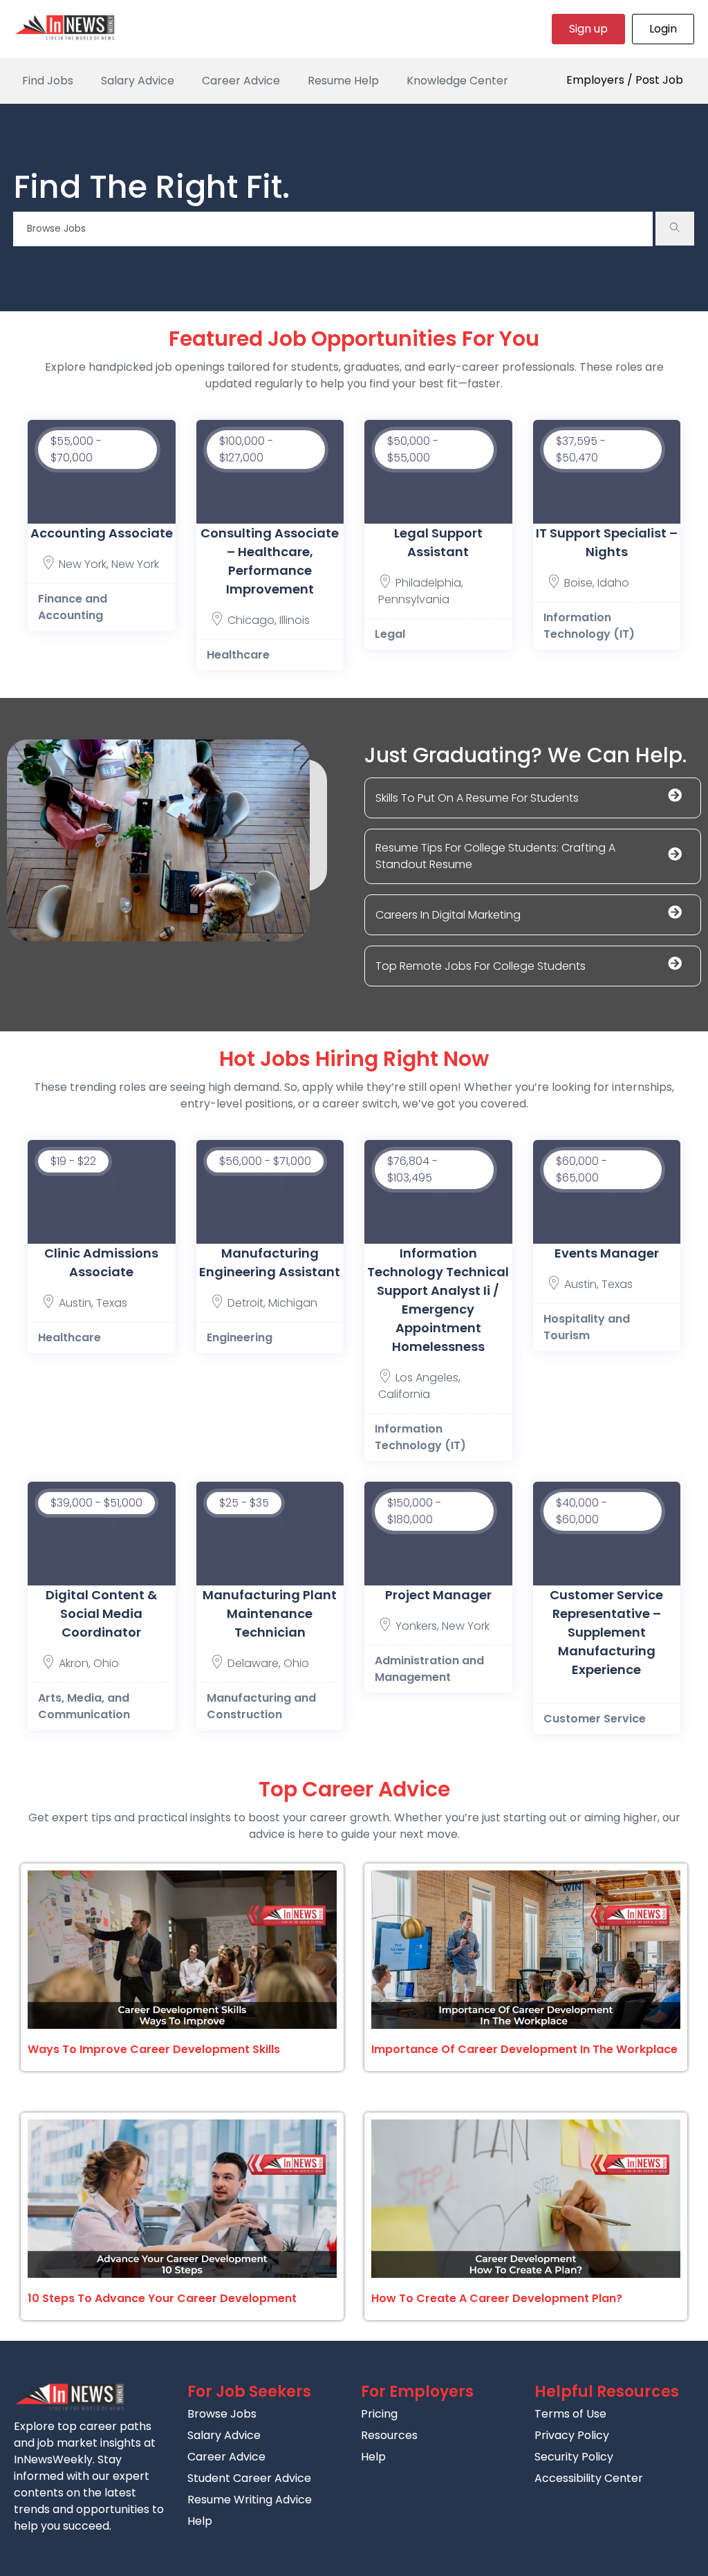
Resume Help (343, 81)
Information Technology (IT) (589, 626)
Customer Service (595, 1719)
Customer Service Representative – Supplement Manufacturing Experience (606, 1632)
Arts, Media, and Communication (84, 1706)
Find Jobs (48, 81)
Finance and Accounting (73, 607)
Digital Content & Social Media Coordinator (101, 1613)
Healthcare (238, 655)
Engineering (240, 1337)
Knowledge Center (457, 81)
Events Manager (607, 1253)
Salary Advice (138, 81)
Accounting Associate (102, 533)
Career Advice (241, 81)
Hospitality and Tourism (587, 1327)
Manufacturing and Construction (261, 1706)
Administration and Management (429, 1669)
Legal (390, 634)
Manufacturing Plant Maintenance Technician (270, 1613)
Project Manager (438, 1595)
